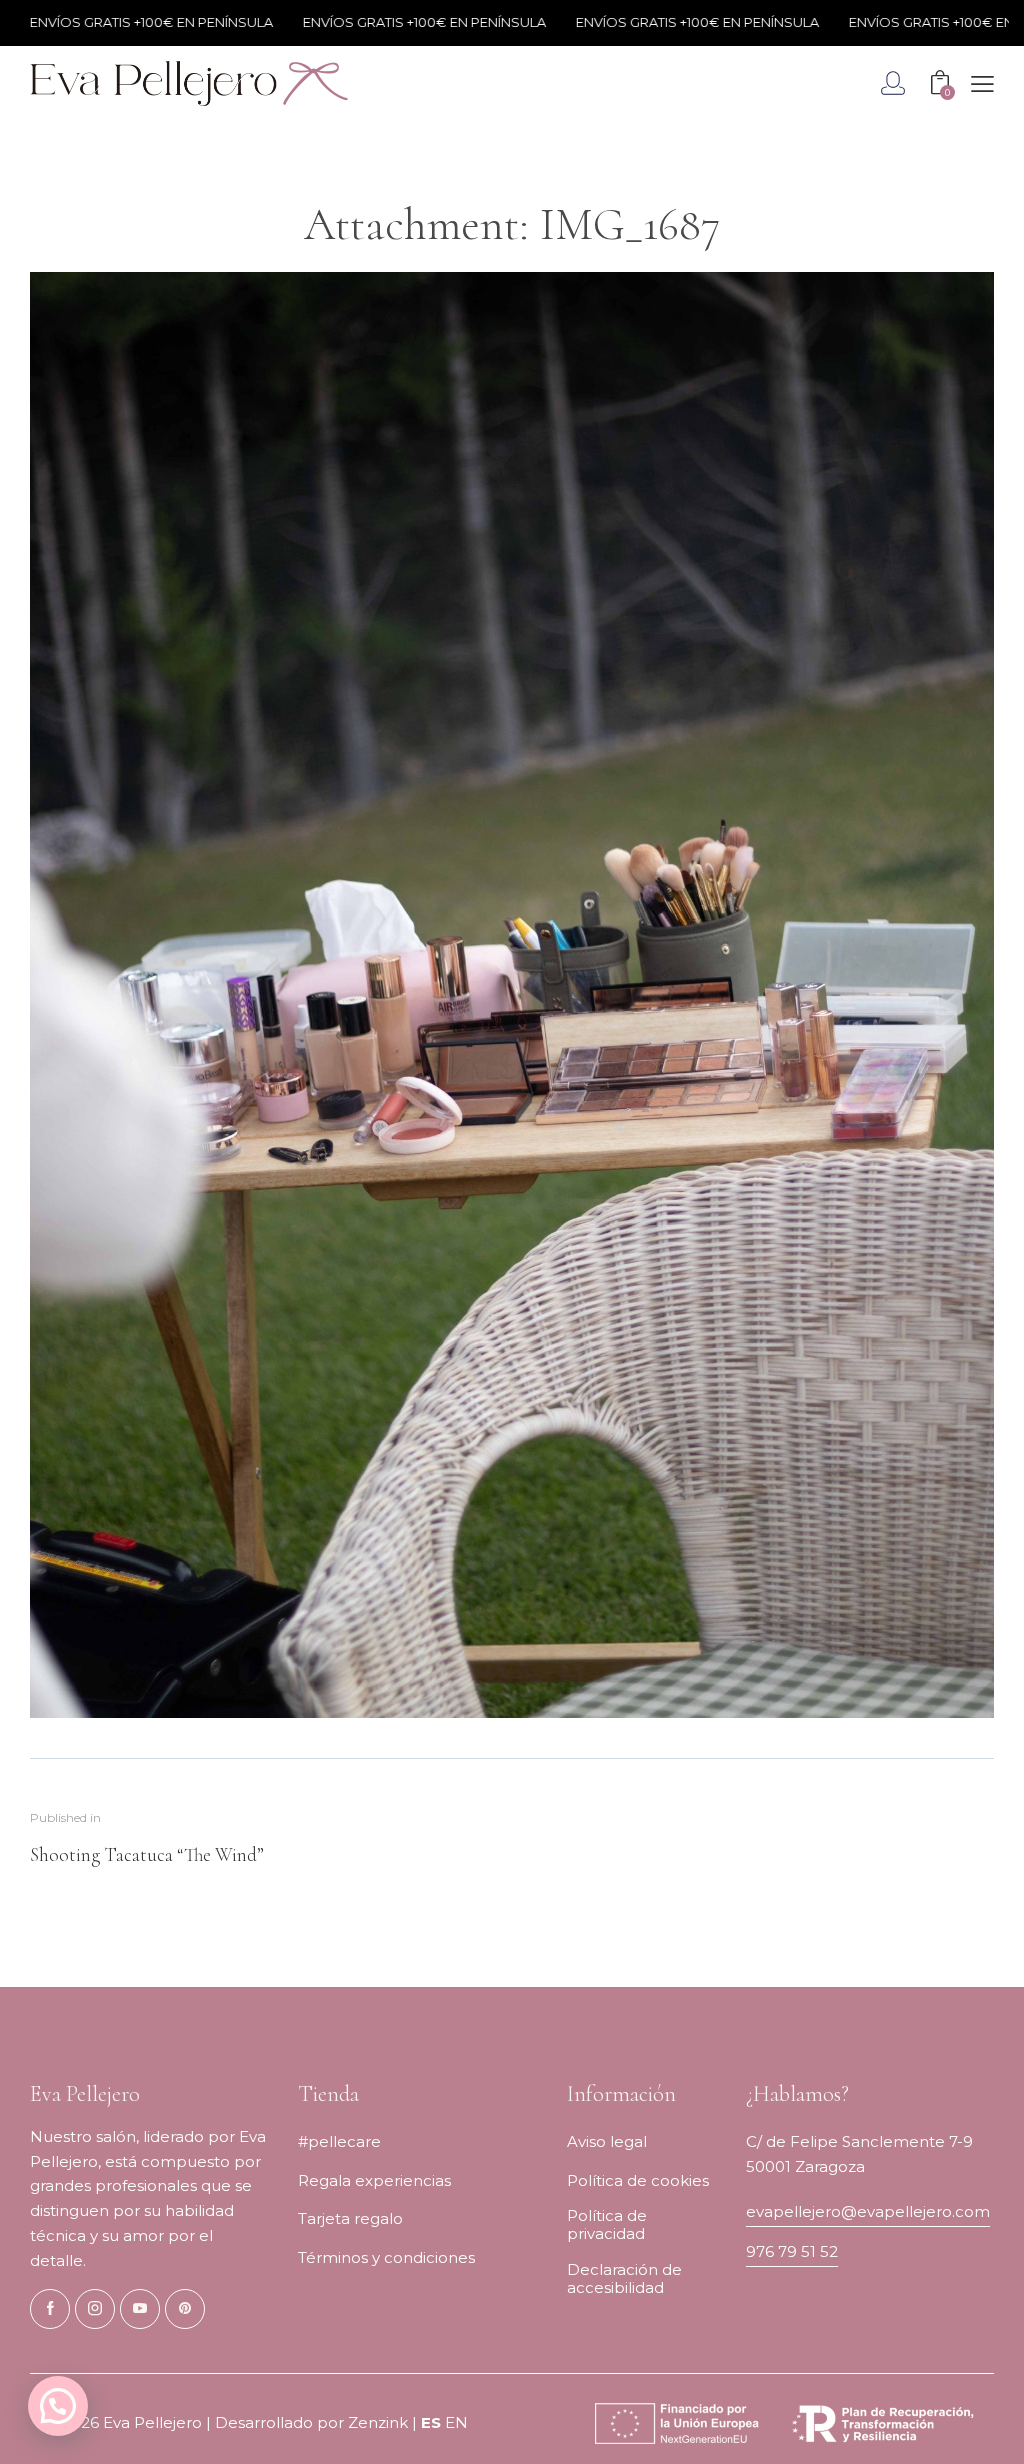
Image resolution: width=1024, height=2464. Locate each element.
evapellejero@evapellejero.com (868, 2211)
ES (431, 2422)
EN (456, 2422)
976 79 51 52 (792, 2251)
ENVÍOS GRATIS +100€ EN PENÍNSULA (374, 22)
